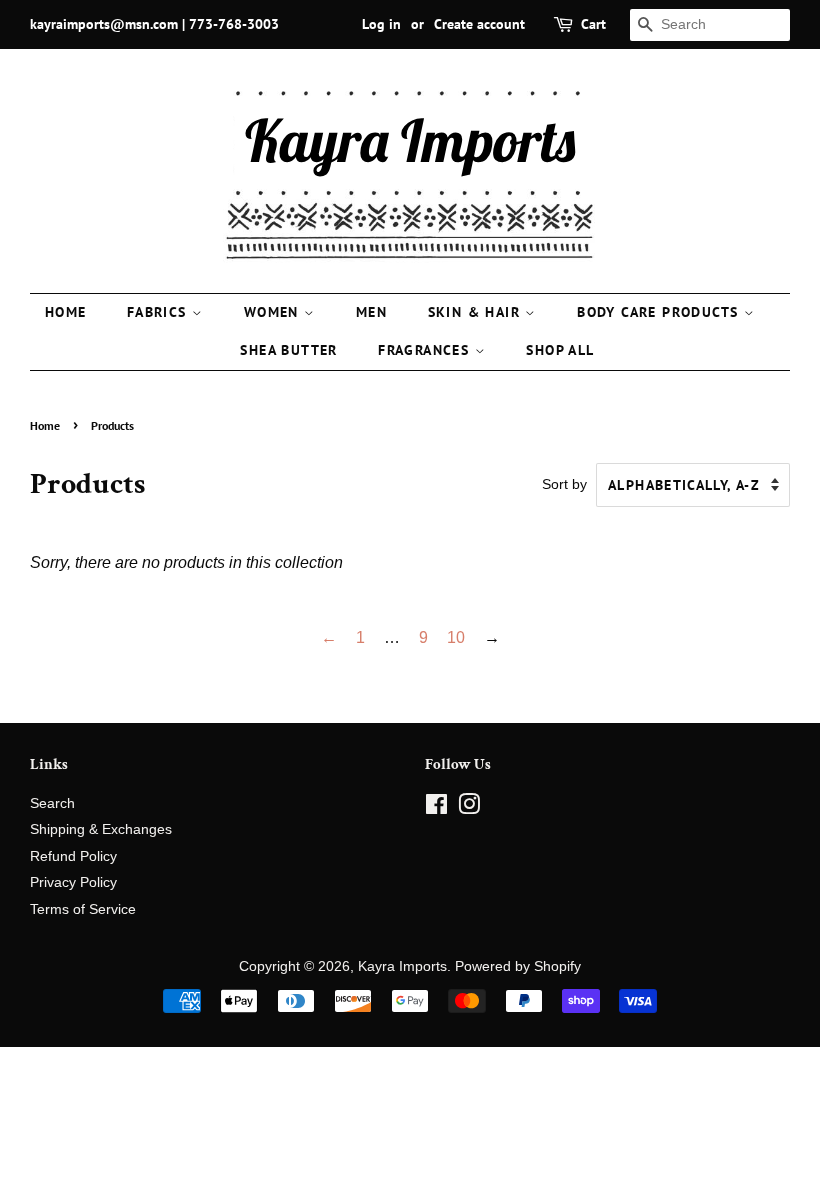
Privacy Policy (73, 882)
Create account (479, 24)
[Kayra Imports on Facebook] (436, 808)
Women (274, 312)
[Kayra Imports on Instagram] (469, 808)
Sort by (564, 484)
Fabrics (159, 312)
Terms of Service (83, 909)
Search (52, 803)
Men (371, 312)
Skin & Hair (477, 312)
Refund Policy (73, 856)
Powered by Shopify (518, 966)
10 (456, 637)
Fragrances (426, 350)
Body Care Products (660, 312)
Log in (381, 24)
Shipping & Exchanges (101, 829)
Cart (593, 24)
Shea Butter (288, 350)
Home (66, 312)
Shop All (560, 350)
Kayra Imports (402, 966)
